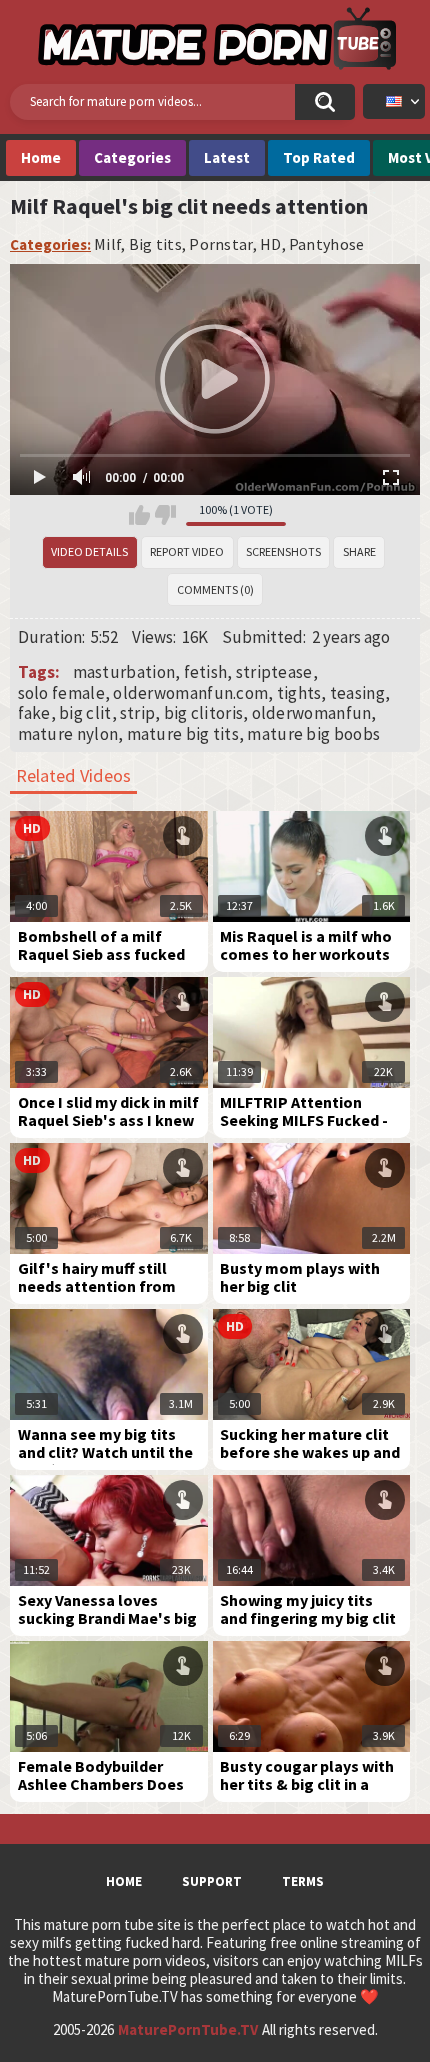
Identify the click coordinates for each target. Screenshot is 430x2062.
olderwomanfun (312, 713)
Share (359, 551)
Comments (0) (215, 589)
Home (41, 157)
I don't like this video (165, 515)
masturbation (124, 672)
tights (299, 693)
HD (271, 244)
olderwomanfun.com (190, 693)
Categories (132, 157)
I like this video (139, 515)
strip (138, 713)
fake (34, 713)
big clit (85, 713)
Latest (227, 157)
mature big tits (183, 734)
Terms (303, 1881)
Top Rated (319, 157)
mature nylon (68, 734)
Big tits (155, 244)
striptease (274, 672)
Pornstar (220, 244)
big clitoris (204, 713)
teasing (357, 693)
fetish (206, 672)
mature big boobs (313, 734)
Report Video (187, 551)
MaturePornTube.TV (188, 2030)
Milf (107, 244)
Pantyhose (327, 244)
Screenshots (283, 551)
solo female (61, 693)
